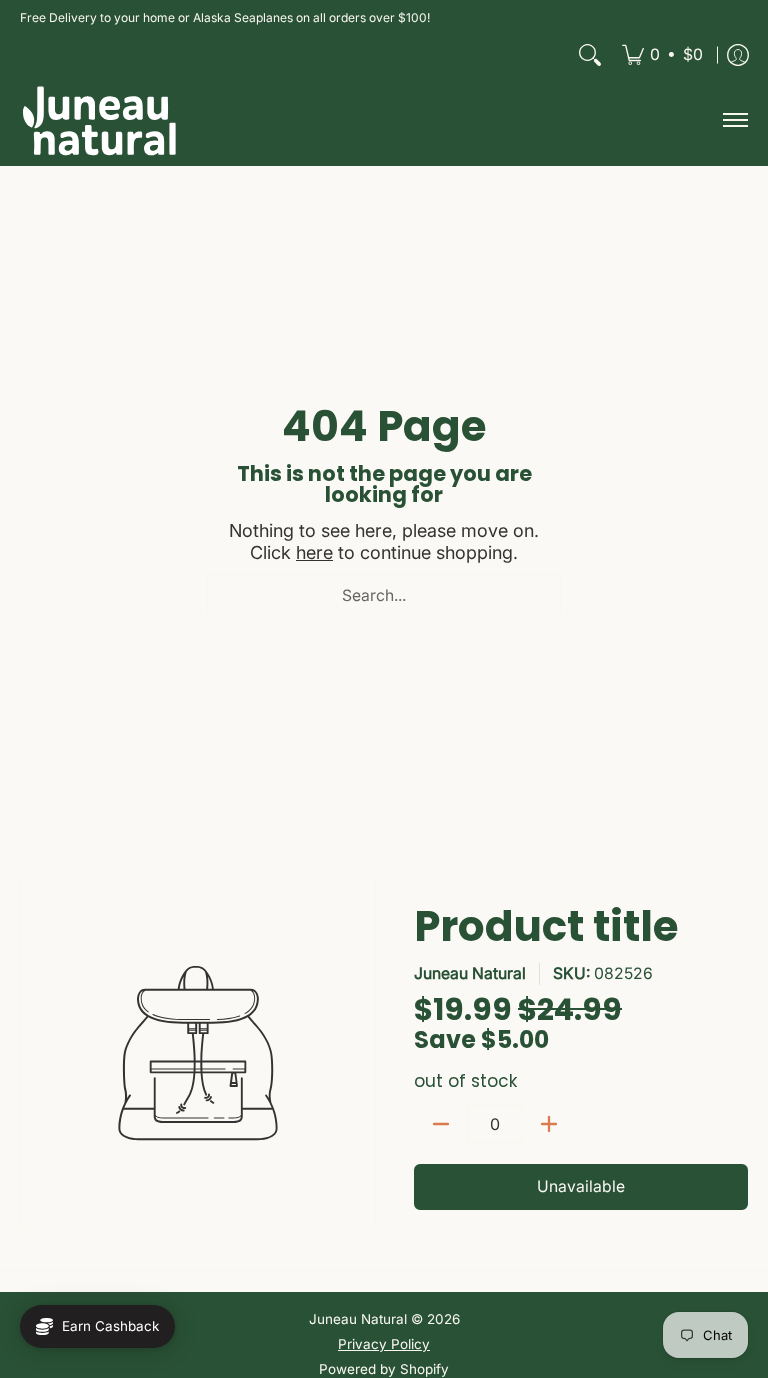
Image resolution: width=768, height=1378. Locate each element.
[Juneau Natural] (100, 120)
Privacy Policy (384, 1344)
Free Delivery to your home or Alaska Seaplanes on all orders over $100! (225, 17)
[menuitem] (662, 55)
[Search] (590, 55)
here (314, 552)
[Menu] (734, 120)
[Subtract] (441, 1124)
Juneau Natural (470, 973)
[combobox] (384, 595)
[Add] (549, 1124)
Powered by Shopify (384, 1369)
